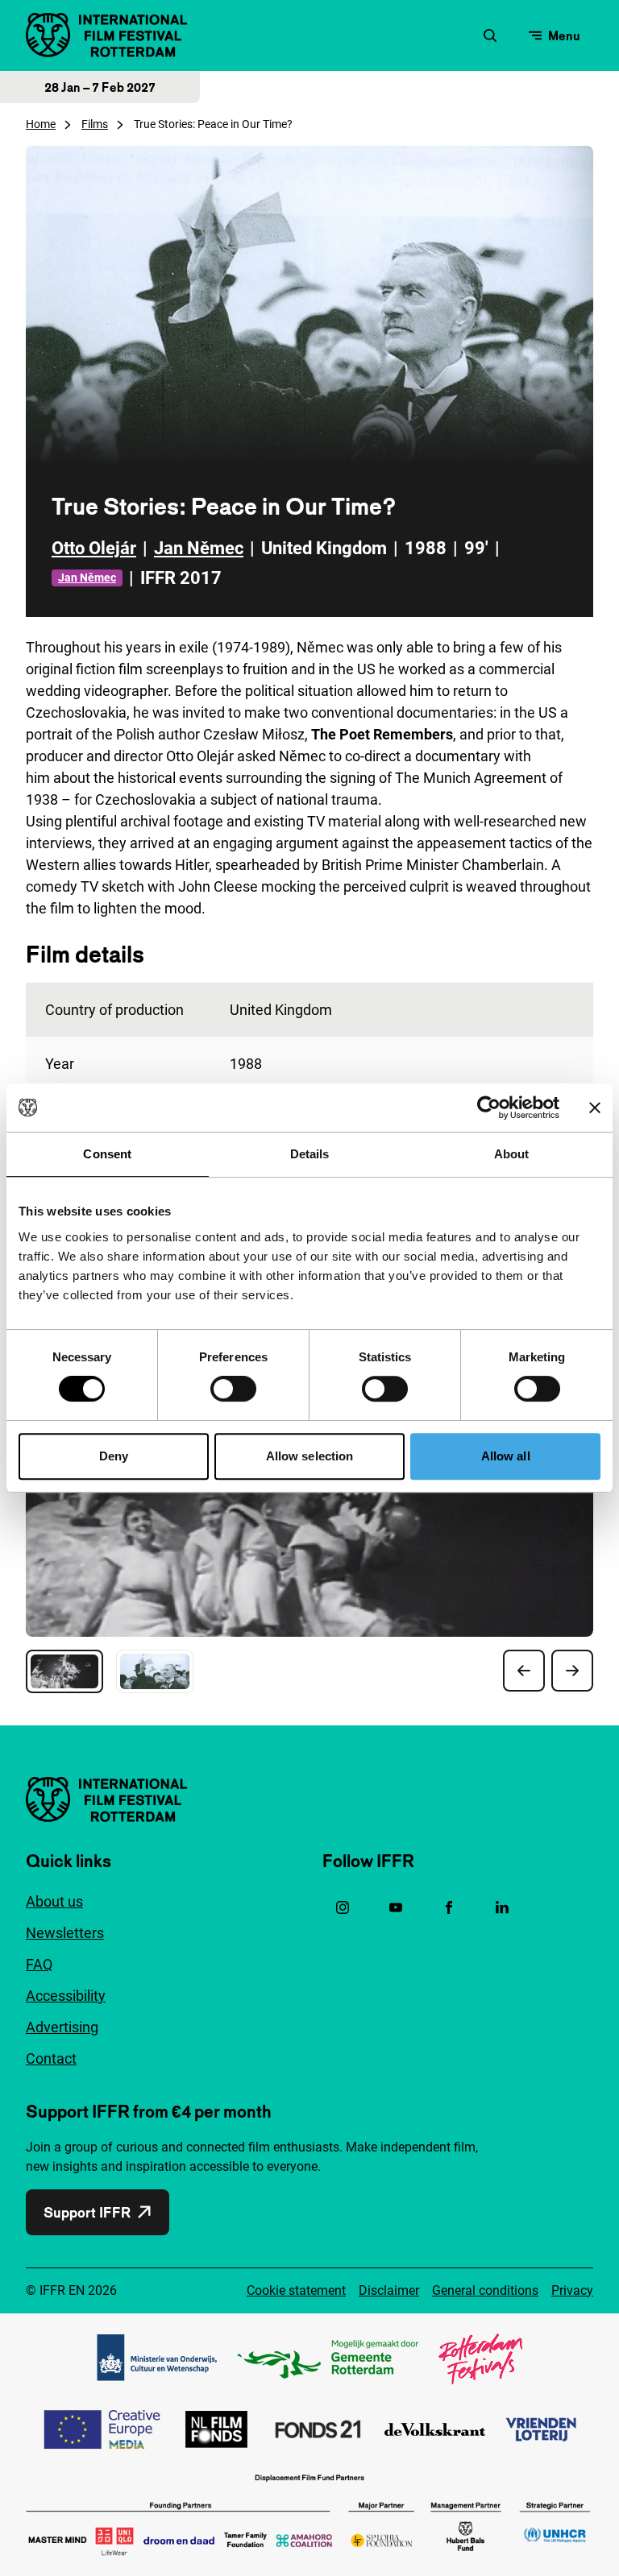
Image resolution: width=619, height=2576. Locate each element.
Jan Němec (199, 548)
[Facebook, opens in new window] (449, 1907)
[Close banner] (595, 1108)
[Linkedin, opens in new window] (502, 1907)
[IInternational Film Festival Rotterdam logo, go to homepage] (106, 35)
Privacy (572, 2290)
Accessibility (66, 1996)
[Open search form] (490, 35)
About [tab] (512, 1154)
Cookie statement (296, 2290)
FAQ (39, 1964)
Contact (51, 2058)
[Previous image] (524, 1671)
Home (41, 124)
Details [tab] (310, 1154)
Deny (114, 1456)
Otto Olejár (94, 548)
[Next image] (572, 1671)
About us (54, 1901)
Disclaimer (389, 2290)
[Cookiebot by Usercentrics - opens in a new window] (489, 1108)
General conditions (485, 2290)
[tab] (64, 1671)
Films (95, 124)
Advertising (62, 2027)
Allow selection (310, 1456)
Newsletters (65, 1933)
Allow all (506, 1456)
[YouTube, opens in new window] (396, 1907)
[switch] (233, 1389)
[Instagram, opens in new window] (343, 1907)
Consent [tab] (107, 1154)
